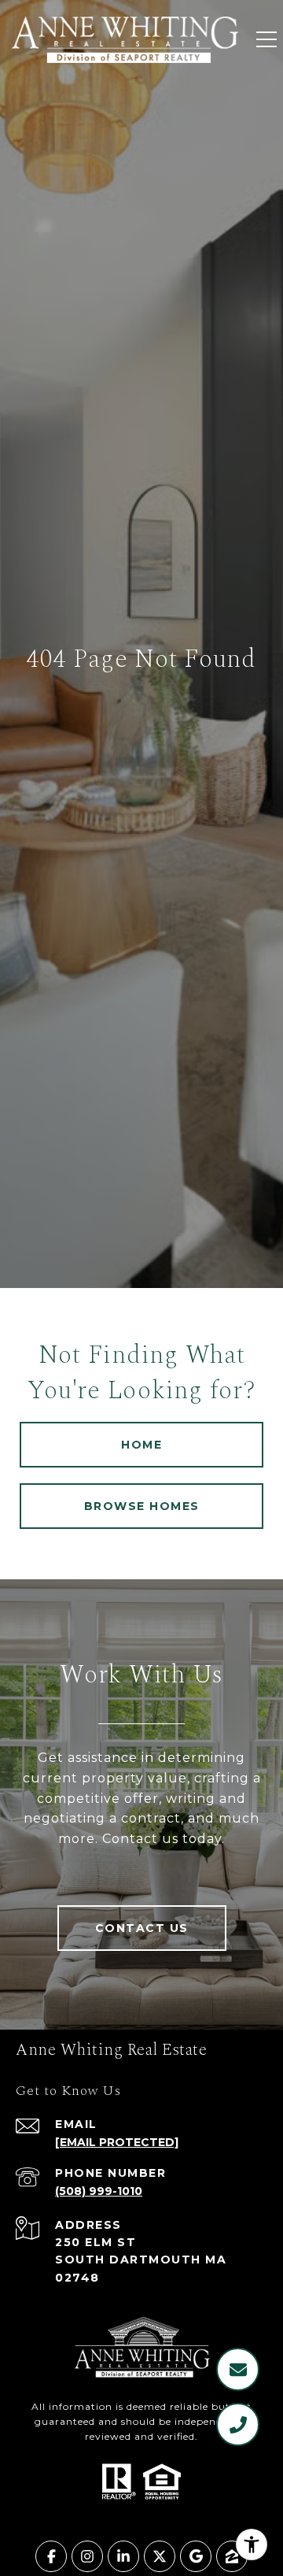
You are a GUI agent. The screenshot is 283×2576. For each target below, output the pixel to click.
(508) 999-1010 (99, 2191)
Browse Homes (142, 1506)
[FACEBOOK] (51, 2556)
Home (141, 1445)
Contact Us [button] (142, 1928)
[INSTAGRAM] (87, 2556)
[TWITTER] (160, 2556)
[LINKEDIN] (123, 2556)
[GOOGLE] (196, 2556)
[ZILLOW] (232, 2556)
